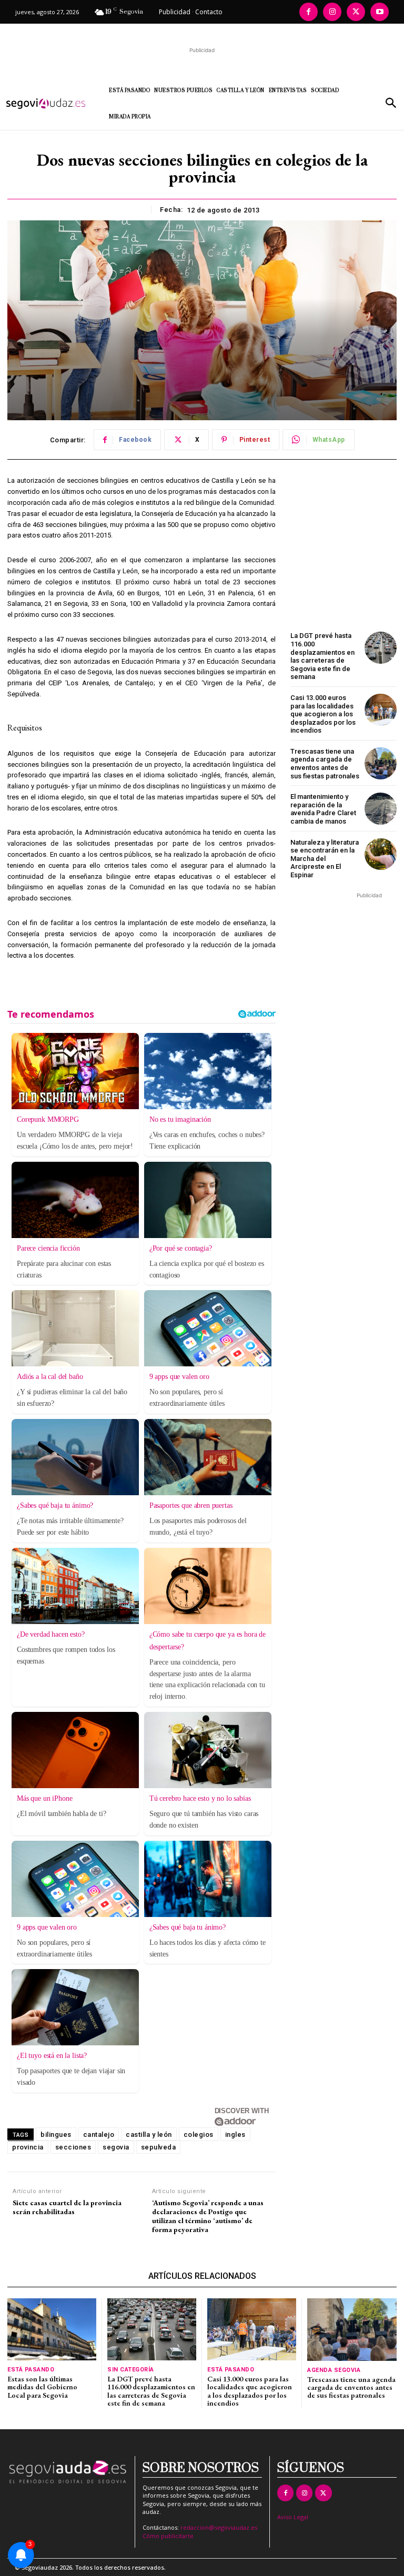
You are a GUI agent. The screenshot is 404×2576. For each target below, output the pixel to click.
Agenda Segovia (334, 2370)
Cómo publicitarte (168, 2536)
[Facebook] (309, 12)
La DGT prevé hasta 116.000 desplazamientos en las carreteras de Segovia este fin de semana (322, 656)
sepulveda (159, 2147)
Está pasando (31, 2370)
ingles (235, 2134)
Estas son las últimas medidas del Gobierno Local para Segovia (42, 2387)
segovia (116, 2147)
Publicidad (175, 12)
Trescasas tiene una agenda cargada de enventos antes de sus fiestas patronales (325, 764)
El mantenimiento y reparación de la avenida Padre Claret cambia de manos (323, 809)
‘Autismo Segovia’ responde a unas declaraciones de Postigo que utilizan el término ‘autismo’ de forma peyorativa (208, 2216)
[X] (356, 12)
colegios (199, 2134)
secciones (73, 2147)
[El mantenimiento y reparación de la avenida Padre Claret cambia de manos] (381, 809)
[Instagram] (332, 12)
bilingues (56, 2134)
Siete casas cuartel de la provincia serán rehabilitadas (67, 2207)
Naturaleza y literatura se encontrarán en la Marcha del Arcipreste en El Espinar (325, 859)
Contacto (209, 12)
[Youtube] (380, 12)
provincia (28, 2147)
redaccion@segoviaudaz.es (219, 2527)
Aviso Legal (293, 2517)
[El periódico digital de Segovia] (50, 104)
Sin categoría (131, 2370)
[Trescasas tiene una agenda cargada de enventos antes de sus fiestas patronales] (381, 763)
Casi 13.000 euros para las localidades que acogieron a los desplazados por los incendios (323, 714)
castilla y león (149, 2134)
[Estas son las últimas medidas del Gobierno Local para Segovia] (52, 2329)
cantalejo (99, 2134)
